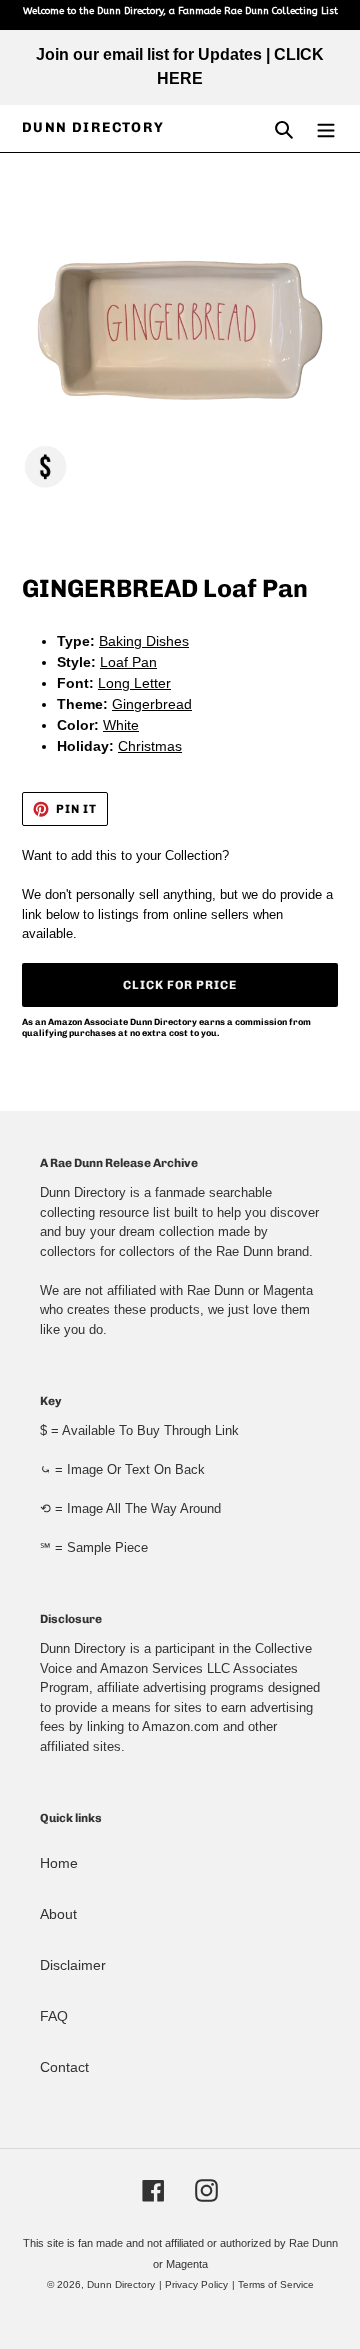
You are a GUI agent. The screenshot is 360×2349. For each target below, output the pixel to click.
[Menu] (326, 128)
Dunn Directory (93, 128)
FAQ (54, 2016)
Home (59, 1863)
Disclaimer (73, 1965)
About (58, 1914)
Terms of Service (276, 2284)
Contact (64, 2067)
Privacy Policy (196, 2284)
